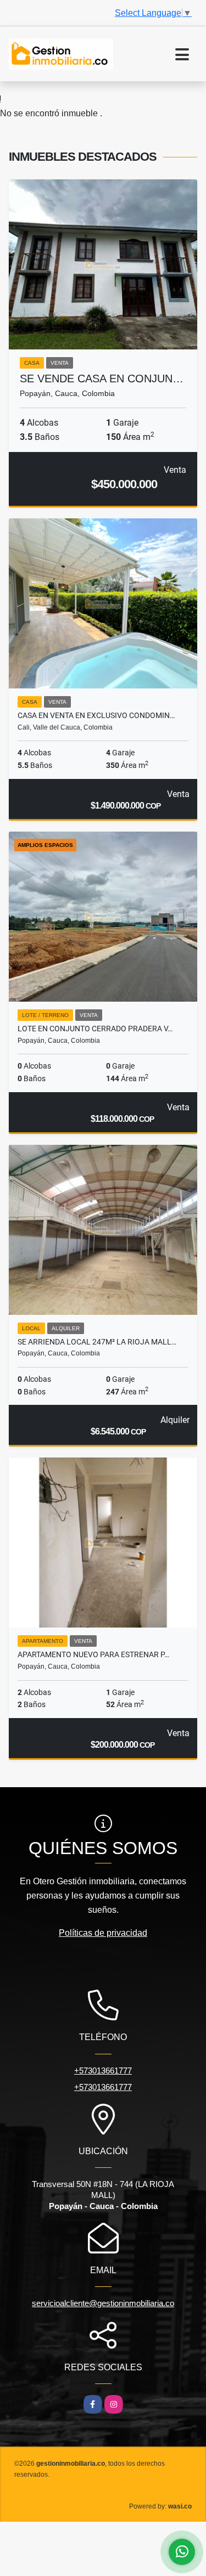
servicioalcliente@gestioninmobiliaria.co (103, 2303)
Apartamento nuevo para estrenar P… (93, 1654)
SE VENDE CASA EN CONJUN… (102, 379)
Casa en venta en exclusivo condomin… (96, 715)
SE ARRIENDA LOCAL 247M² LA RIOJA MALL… (97, 1342)
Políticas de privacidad (103, 1933)
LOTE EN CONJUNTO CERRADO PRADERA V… (95, 1029)
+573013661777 (103, 2071)
